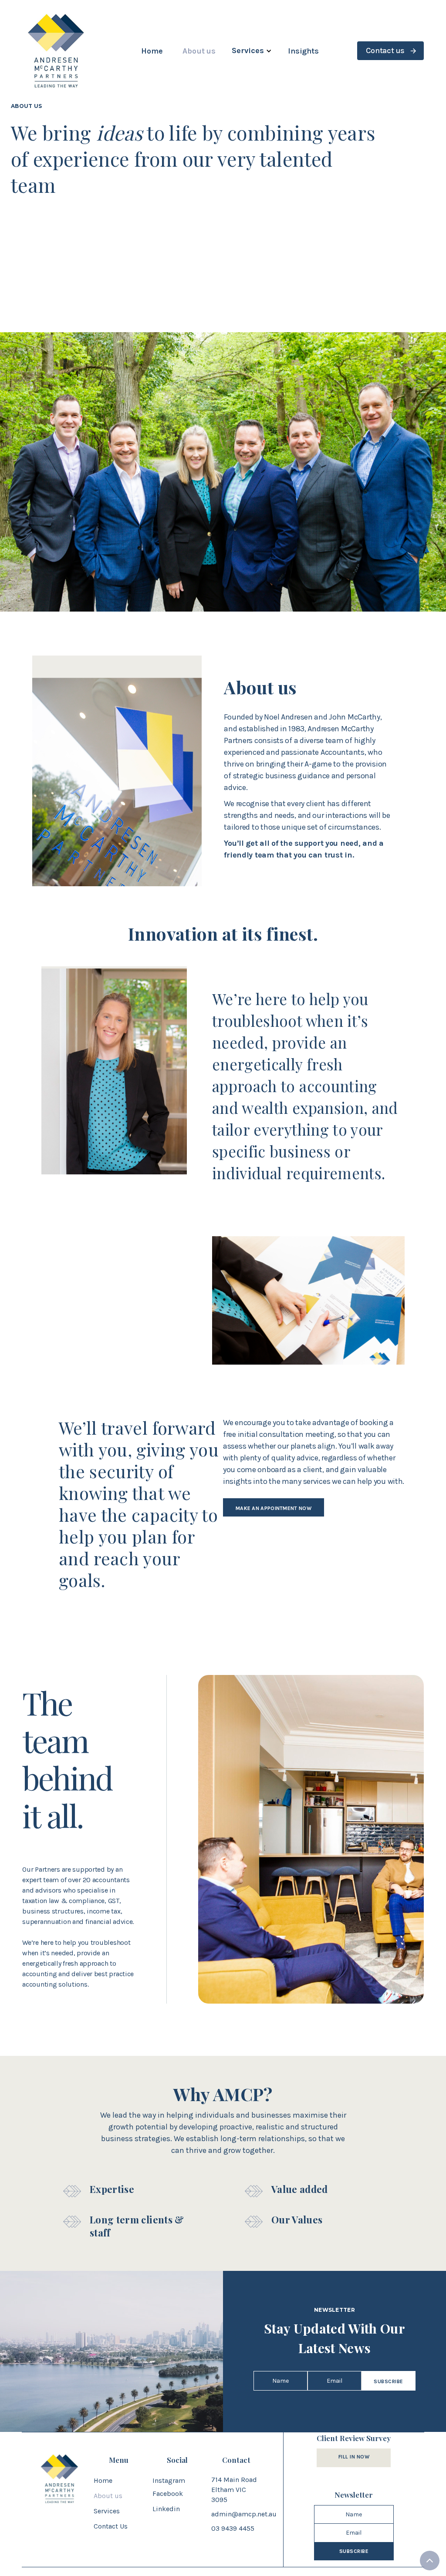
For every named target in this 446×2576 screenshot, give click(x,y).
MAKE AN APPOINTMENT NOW (274, 1508)
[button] (252, 51)
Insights (303, 51)
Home (152, 51)
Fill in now (354, 2457)
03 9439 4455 (233, 2528)
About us (199, 51)
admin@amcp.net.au (244, 2514)
